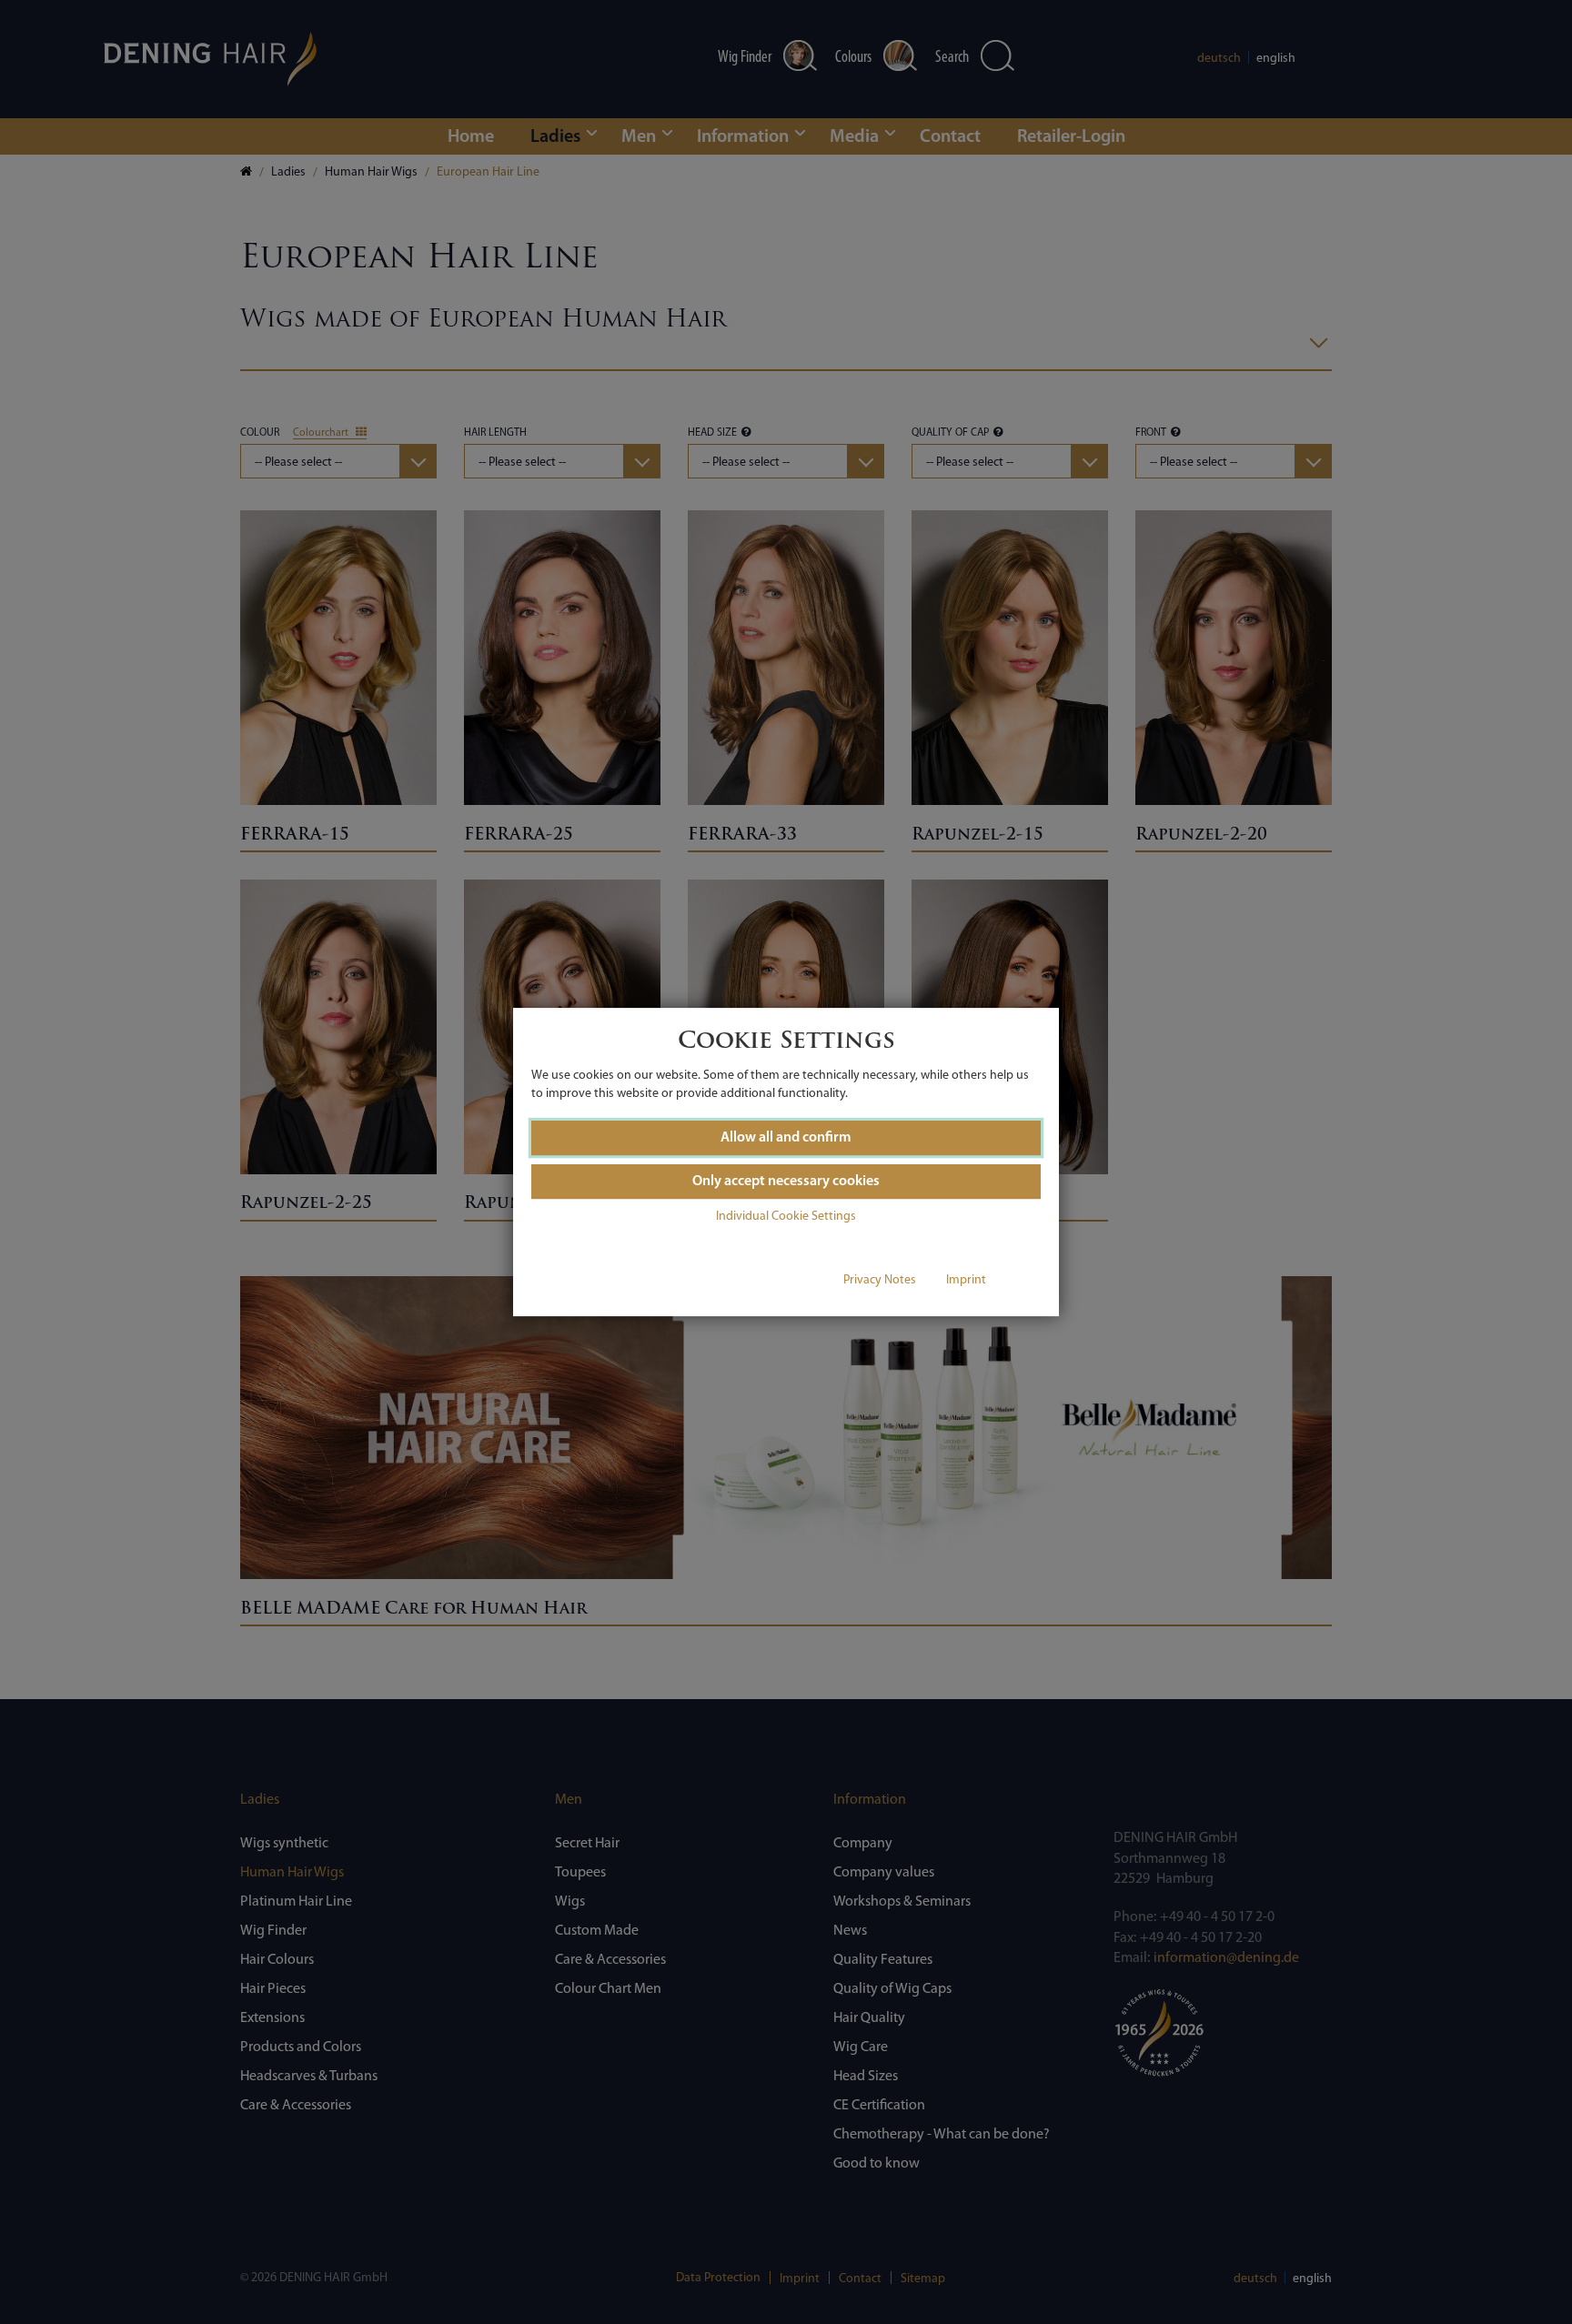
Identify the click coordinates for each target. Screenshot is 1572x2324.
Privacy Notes (880, 1280)
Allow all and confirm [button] (786, 1138)
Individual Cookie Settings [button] (786, 1217)
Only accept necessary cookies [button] (786, 1182)
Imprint (966, 1280)
